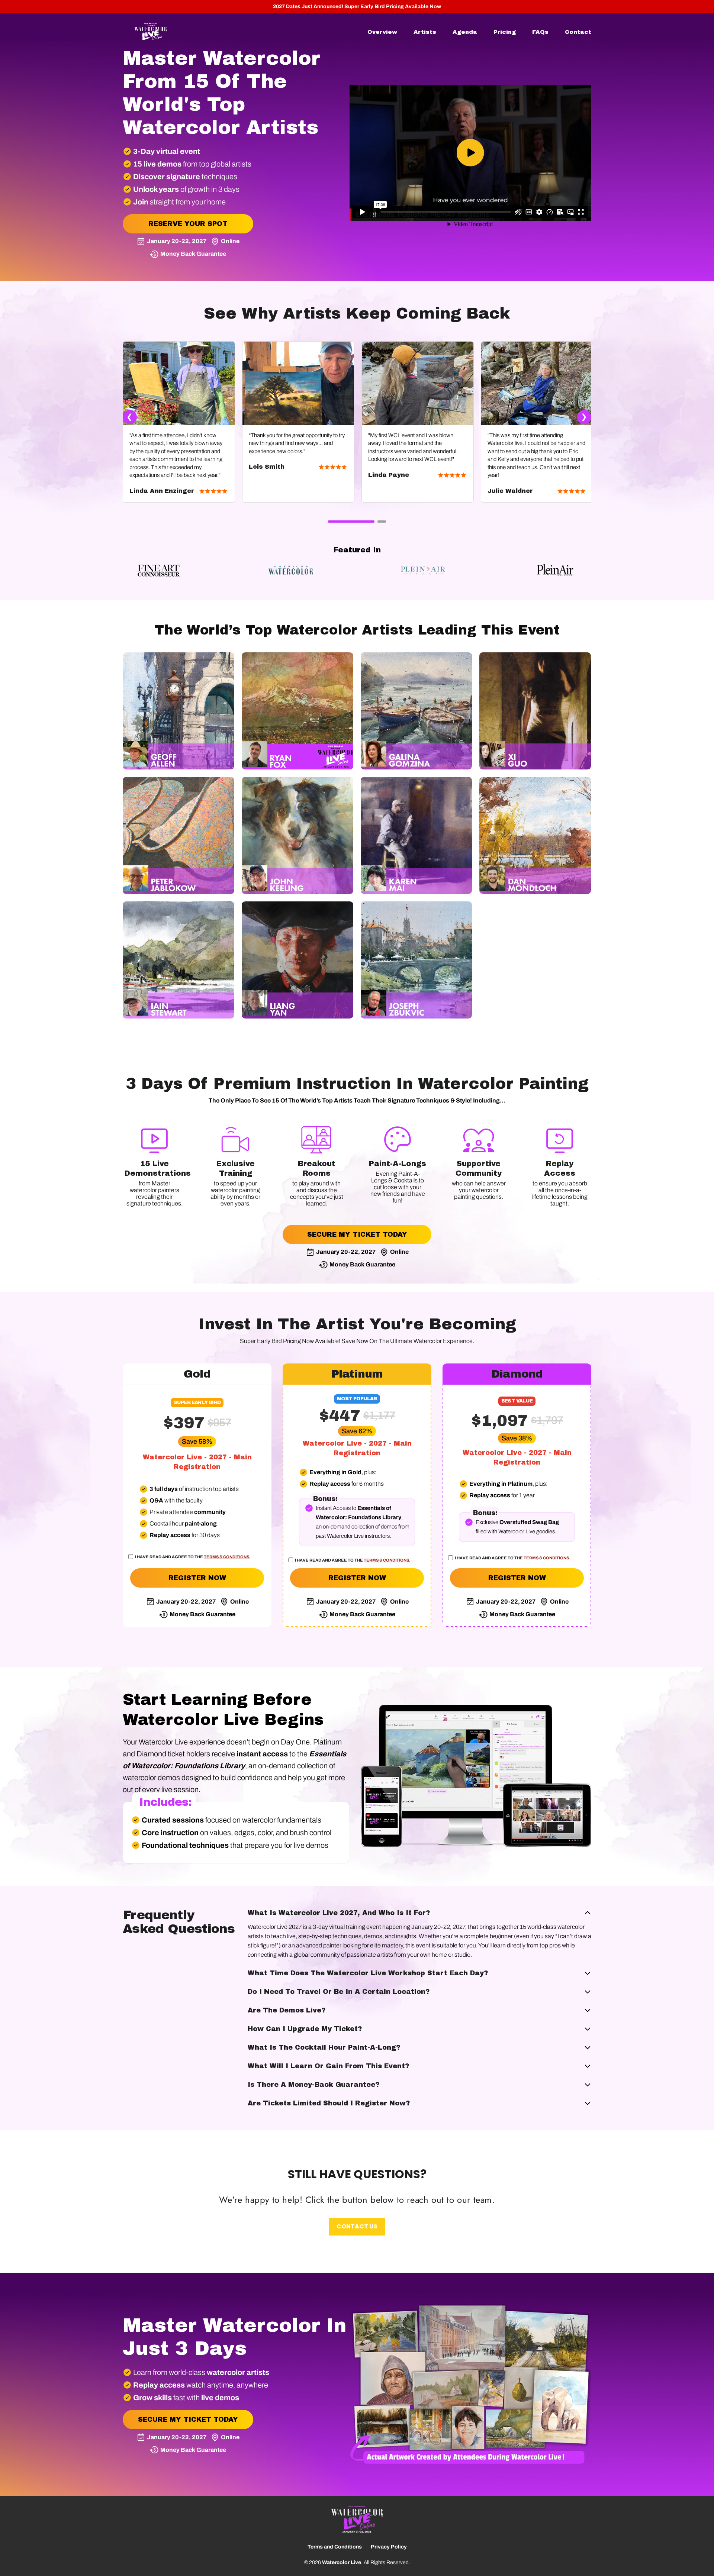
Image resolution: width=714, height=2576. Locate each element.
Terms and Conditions (335, 2547)
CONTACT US (357, 2226)
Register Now (197, 1578)
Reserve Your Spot (188, 224)
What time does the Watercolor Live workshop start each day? (368, 1973)
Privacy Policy (389, 2547)
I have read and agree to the (192, 1557)
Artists (425, 32)
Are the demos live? (287, 2010)
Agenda (465, 32)
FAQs (540, 32)
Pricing (505, 32)
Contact (578, 32)
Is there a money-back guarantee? (313, 2085)
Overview (382, 32)
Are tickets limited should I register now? (329, 2103)
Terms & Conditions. (227, 1557)
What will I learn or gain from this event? (328, 2066)
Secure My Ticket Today (357, 1234)
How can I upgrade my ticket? (305, 2029)
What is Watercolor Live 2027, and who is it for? (339, 1913)
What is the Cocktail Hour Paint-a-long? (324, 2047)
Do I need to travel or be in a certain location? (339, 1992)
